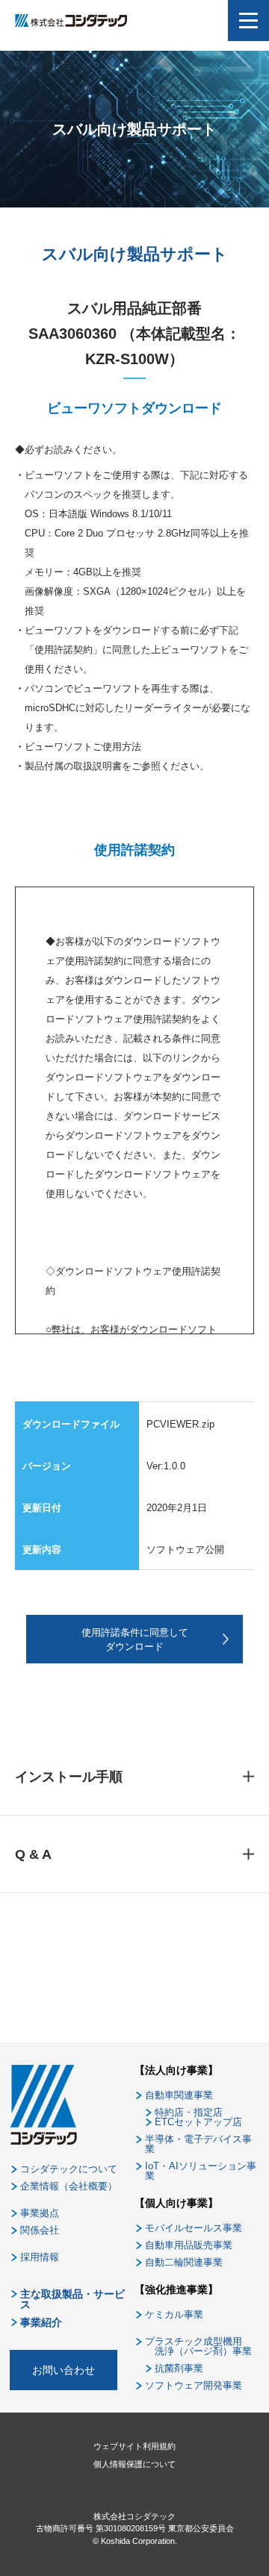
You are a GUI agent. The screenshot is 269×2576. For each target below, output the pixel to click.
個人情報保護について (134, 2464)
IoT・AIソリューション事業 (201, 2171)
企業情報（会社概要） (69, 2186)
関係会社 (40, 2230)
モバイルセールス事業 (194, 2228)
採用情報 (40, 2257)
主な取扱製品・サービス (72, 2299)
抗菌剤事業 (179, 2368)
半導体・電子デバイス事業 (198, 2144)
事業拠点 (40, 2213)
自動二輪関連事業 (184, 2262)
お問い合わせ (64, 2370)
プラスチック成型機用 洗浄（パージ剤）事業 (198, 2346)
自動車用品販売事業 (189, 2245)
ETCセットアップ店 (198, 2122)
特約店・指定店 (189, 2112)
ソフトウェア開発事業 (194, 2385)
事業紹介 (41, 2322)
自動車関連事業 (179, 2095)
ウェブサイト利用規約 (134, 2446)
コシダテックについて (69, 2169)
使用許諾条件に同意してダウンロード (135, 1640)
